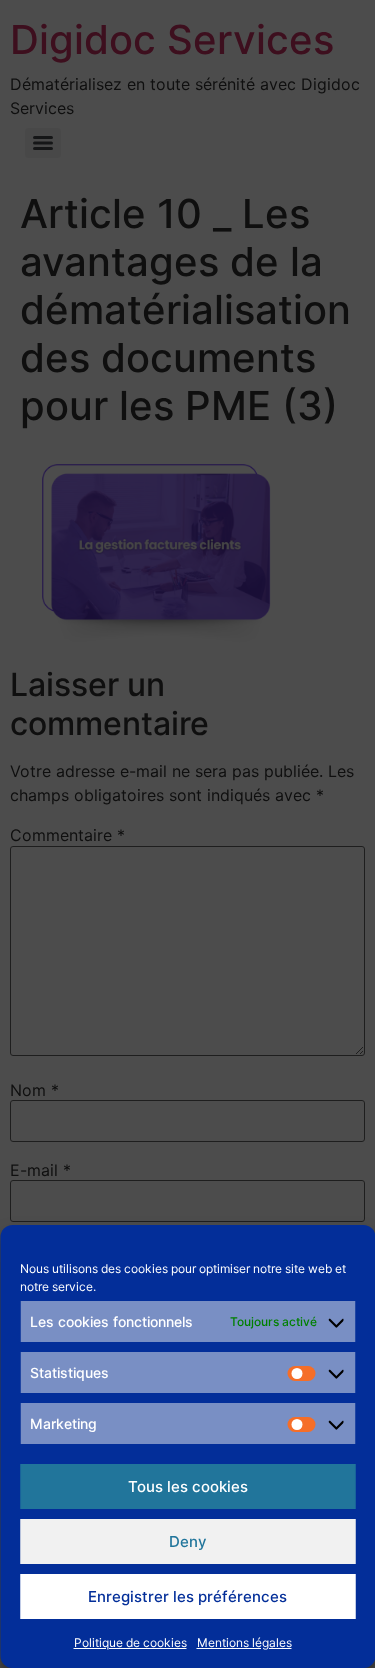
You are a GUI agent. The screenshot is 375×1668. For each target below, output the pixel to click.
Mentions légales (244, 1642)
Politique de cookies (130, 1642)
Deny (188, 1541)
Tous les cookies (188, 1486)
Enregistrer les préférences (187, 1596)
